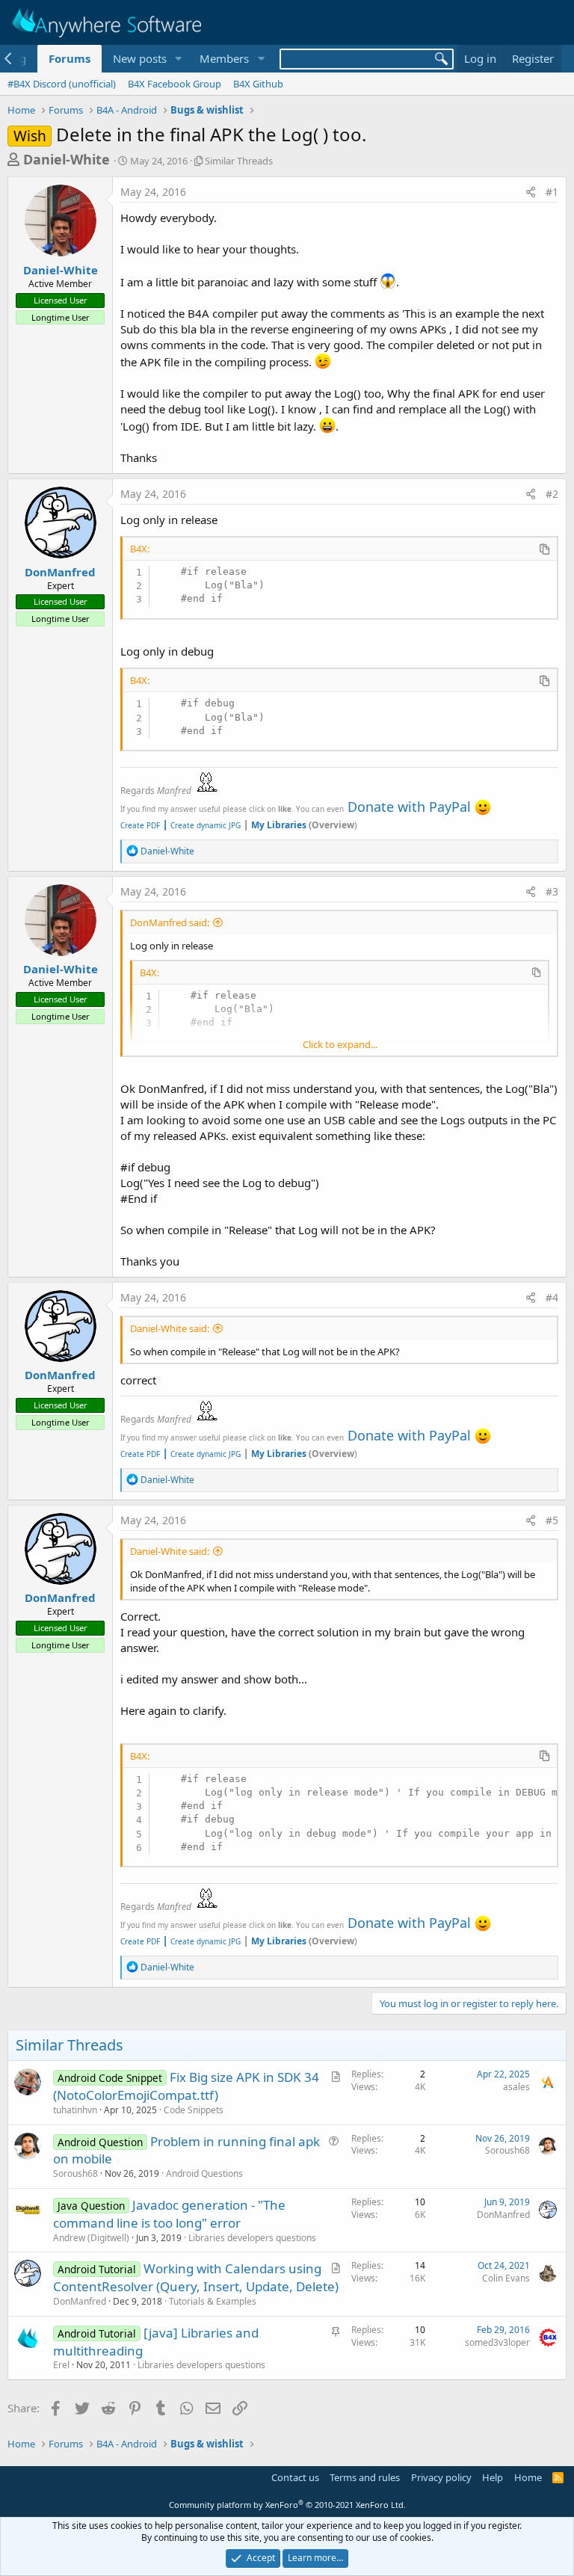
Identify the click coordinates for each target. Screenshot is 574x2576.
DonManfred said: (170, 922)
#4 (552, 1297)
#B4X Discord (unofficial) (62, 84)
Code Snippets (194, 2110)
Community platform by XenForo (287, 2505)
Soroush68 (75, 2173)
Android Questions (204, 2173)
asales (516, 2087)
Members (224, 58)
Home (528, 2477)
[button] (178, 59)
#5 (552, 1520)
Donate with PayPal (409, 807)
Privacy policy (441, 2477)
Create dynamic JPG (201, 825)
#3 (552, 891)
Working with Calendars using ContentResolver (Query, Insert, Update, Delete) (196, 2277)
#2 (552, 494)
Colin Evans (506, 2278)
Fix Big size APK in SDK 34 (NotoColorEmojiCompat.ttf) (186, 2086)
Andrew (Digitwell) (91, 2238)
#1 (552, 192)
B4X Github (258, 84)
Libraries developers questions (252, 2238)
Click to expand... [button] (340, 1044)
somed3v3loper (497, 2342)
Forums (70, 58)
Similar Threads (239, 161)
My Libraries (279, 825)
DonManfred (60, 572)
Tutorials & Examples (213, 2301)
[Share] (531, 192)
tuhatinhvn (75, 2110)
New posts (140, 58)
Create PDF (140, 825)
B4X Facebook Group (175, 84)
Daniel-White (67, 159)
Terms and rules (365, 2477)
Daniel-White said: (170, 1328)
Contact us (295, 2477)
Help (493, 2477)
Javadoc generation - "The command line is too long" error (169, 2214)
